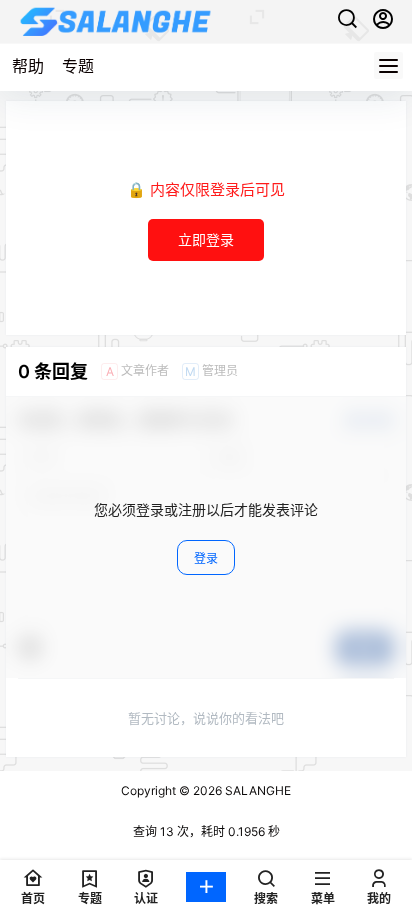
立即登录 (206, 239)
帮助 (28, 66)
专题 (78, 66)
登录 (206, 558)
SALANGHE (256, 790)
